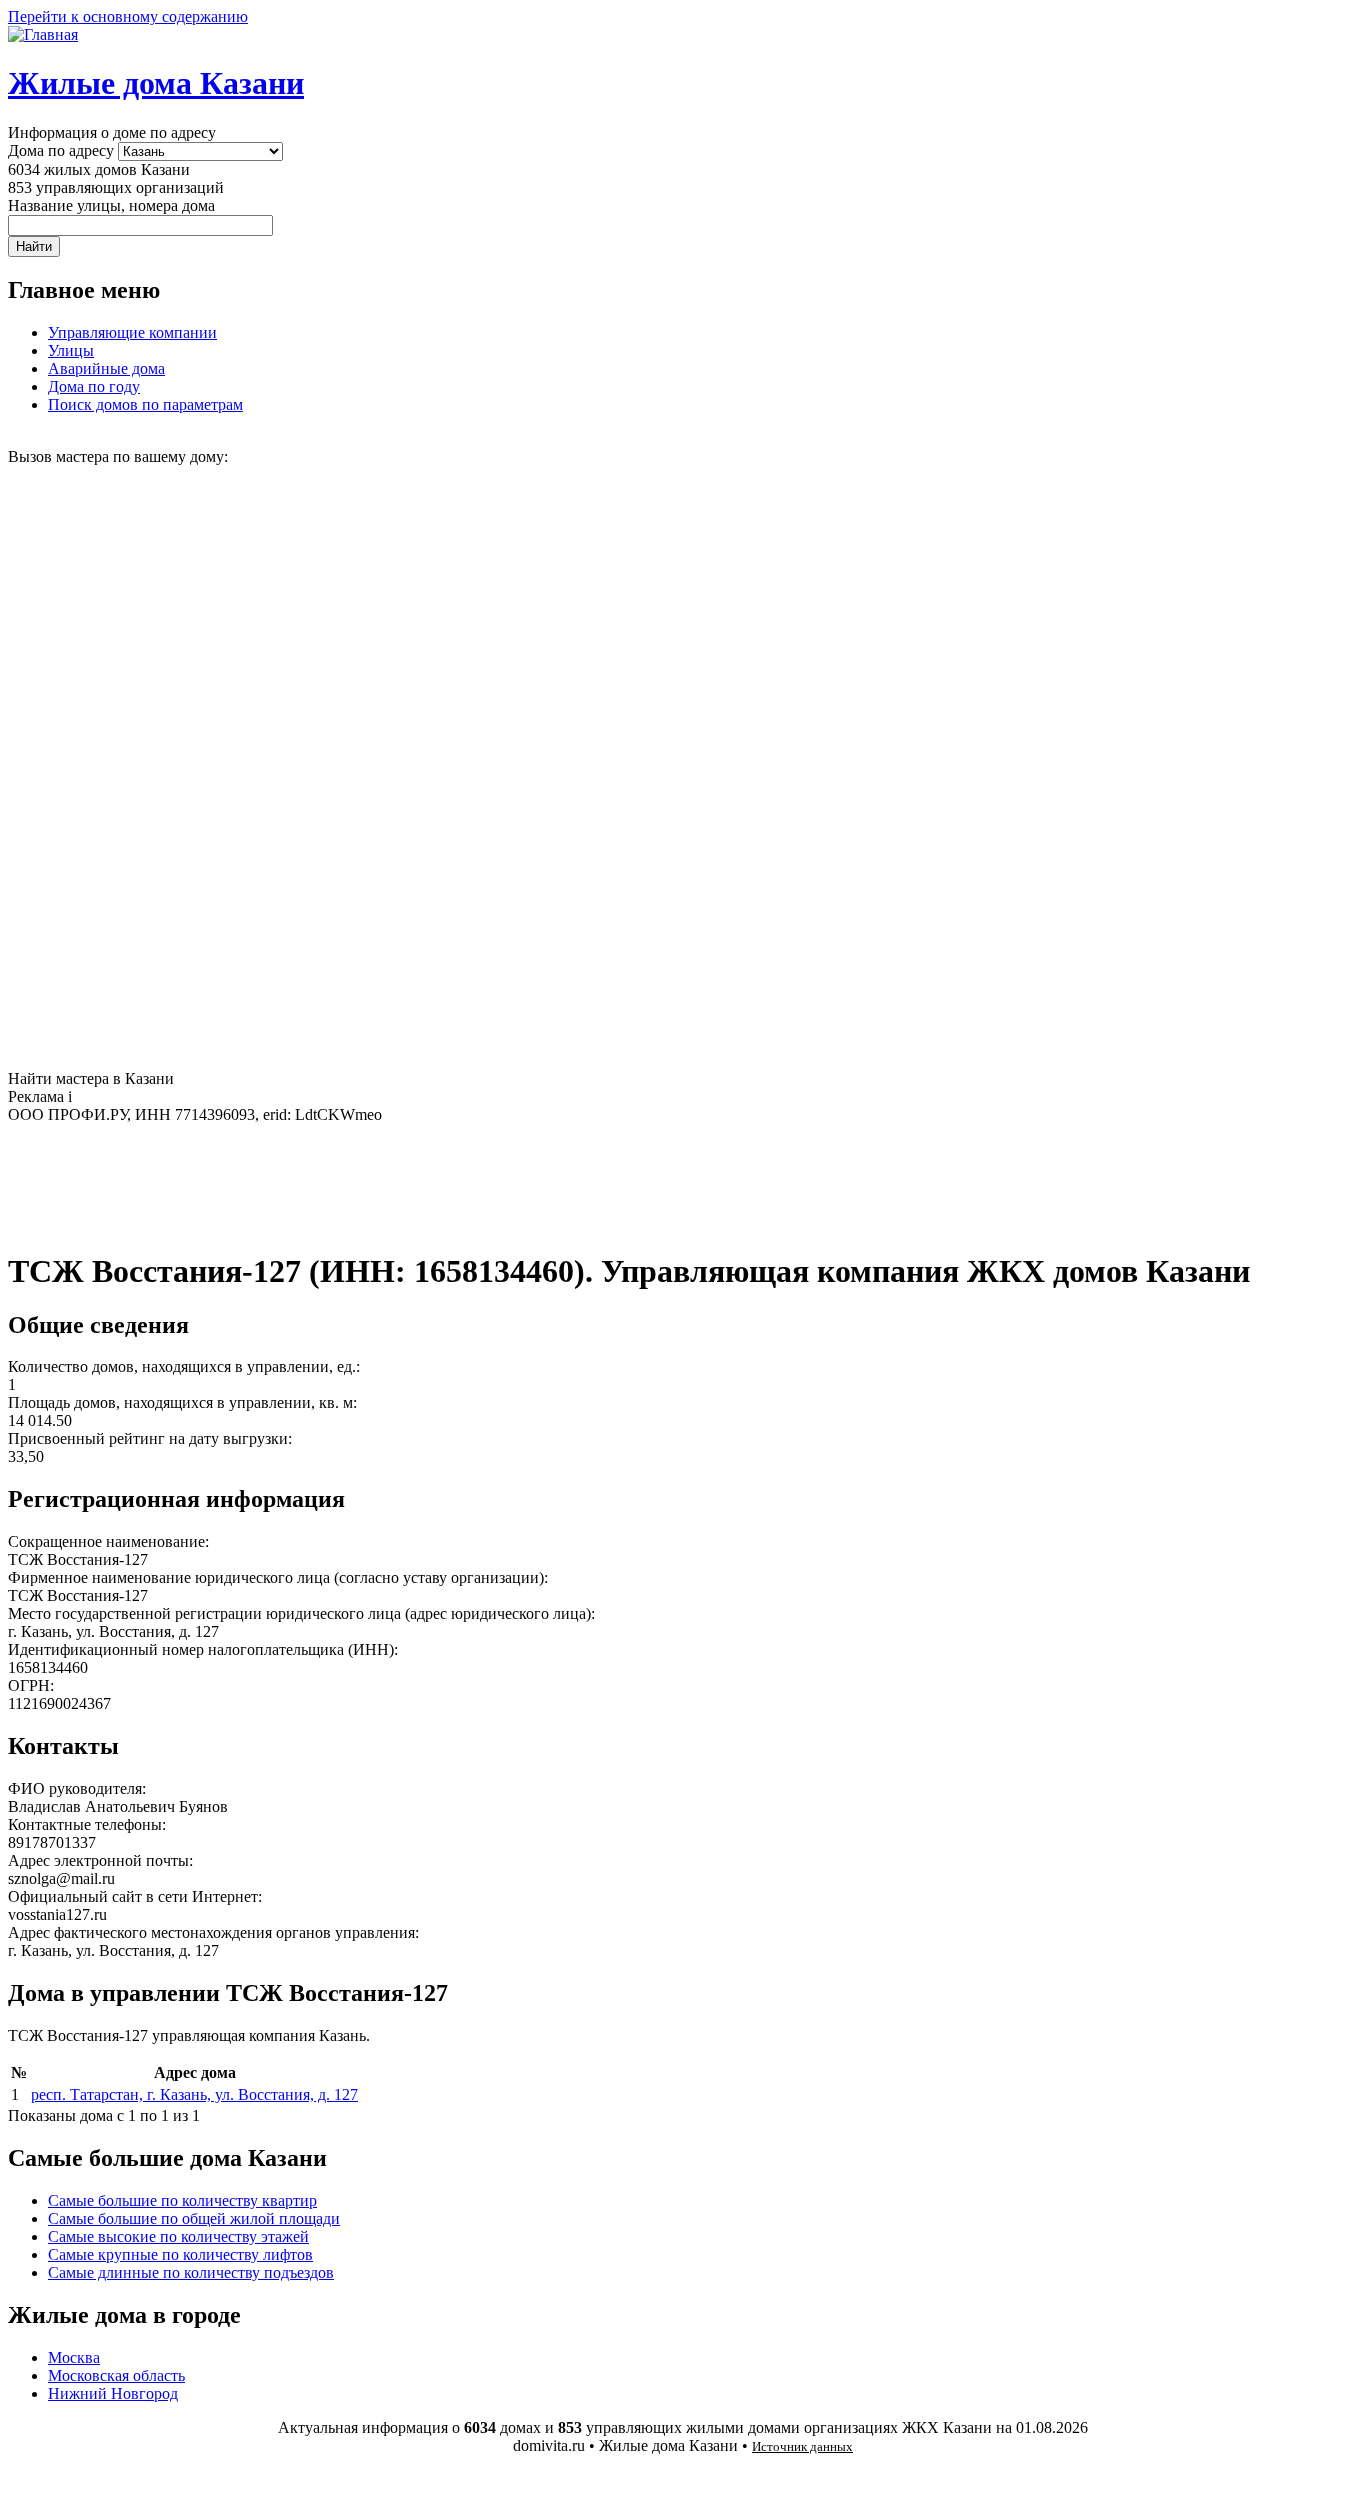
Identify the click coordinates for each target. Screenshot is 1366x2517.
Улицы (71, 350)
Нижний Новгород (113, 2393)
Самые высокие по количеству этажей (178, 2236)
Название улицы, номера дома (111, 205)
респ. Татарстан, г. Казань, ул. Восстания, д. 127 (194, 2094)
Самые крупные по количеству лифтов (180, 2254)
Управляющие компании (132, 332)
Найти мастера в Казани (91, 1078)
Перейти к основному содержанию (128, 16)
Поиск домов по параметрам (145, 404)
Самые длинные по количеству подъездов (191, 2272)
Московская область (116, 2375)
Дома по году (94, 386)
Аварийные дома (106, 368)
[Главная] (43, 34)
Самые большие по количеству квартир (182, 2200)
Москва (74, 2357)
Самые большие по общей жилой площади (194, 2218)
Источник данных (802, 2446)
